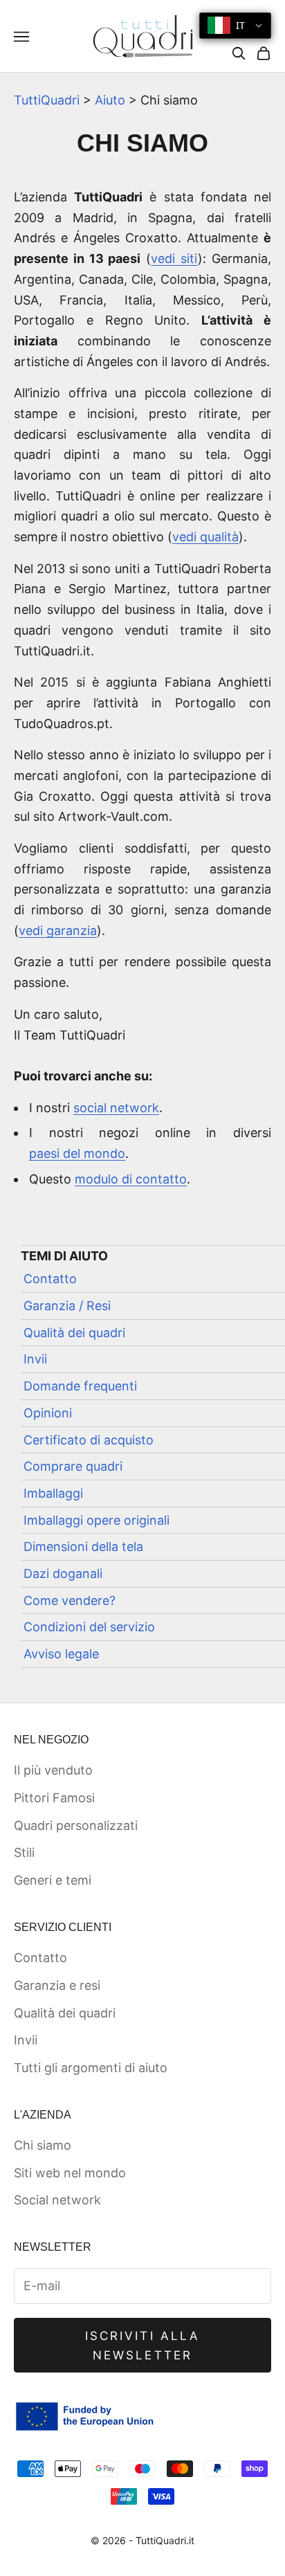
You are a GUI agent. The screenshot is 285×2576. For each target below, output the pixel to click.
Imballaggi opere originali (96, 1520)
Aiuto (110, 100)
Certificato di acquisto (89, 1440)
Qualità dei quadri (74, 1333)
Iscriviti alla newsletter (142, 2346)
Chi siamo (43, 2145)
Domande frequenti (80, 1386)
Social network (57, 2200)
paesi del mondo (77, 1153)
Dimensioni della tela (83, 1546)
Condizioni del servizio (89, 1627)
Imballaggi (53, 1493)
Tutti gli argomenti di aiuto (91, 2068)
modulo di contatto (131, 1179)
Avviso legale (61, 1654)
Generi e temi (53, 1880)
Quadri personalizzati (76, 1825)
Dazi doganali (63, 1573)
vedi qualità (205, 537)
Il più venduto (53, 1770)
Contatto (50, 1279)
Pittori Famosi (54, 1798)
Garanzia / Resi (67, 1306)
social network (116, 1108)
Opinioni (48, 1413)
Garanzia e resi (57, 1985)
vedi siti (174, 258)
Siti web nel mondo (70, 2173)
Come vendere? (70, 1600)
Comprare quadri (73, 1466)
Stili (24, 1852)
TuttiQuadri (47, 100)
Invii (35, 1359)
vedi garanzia (58, 931)
